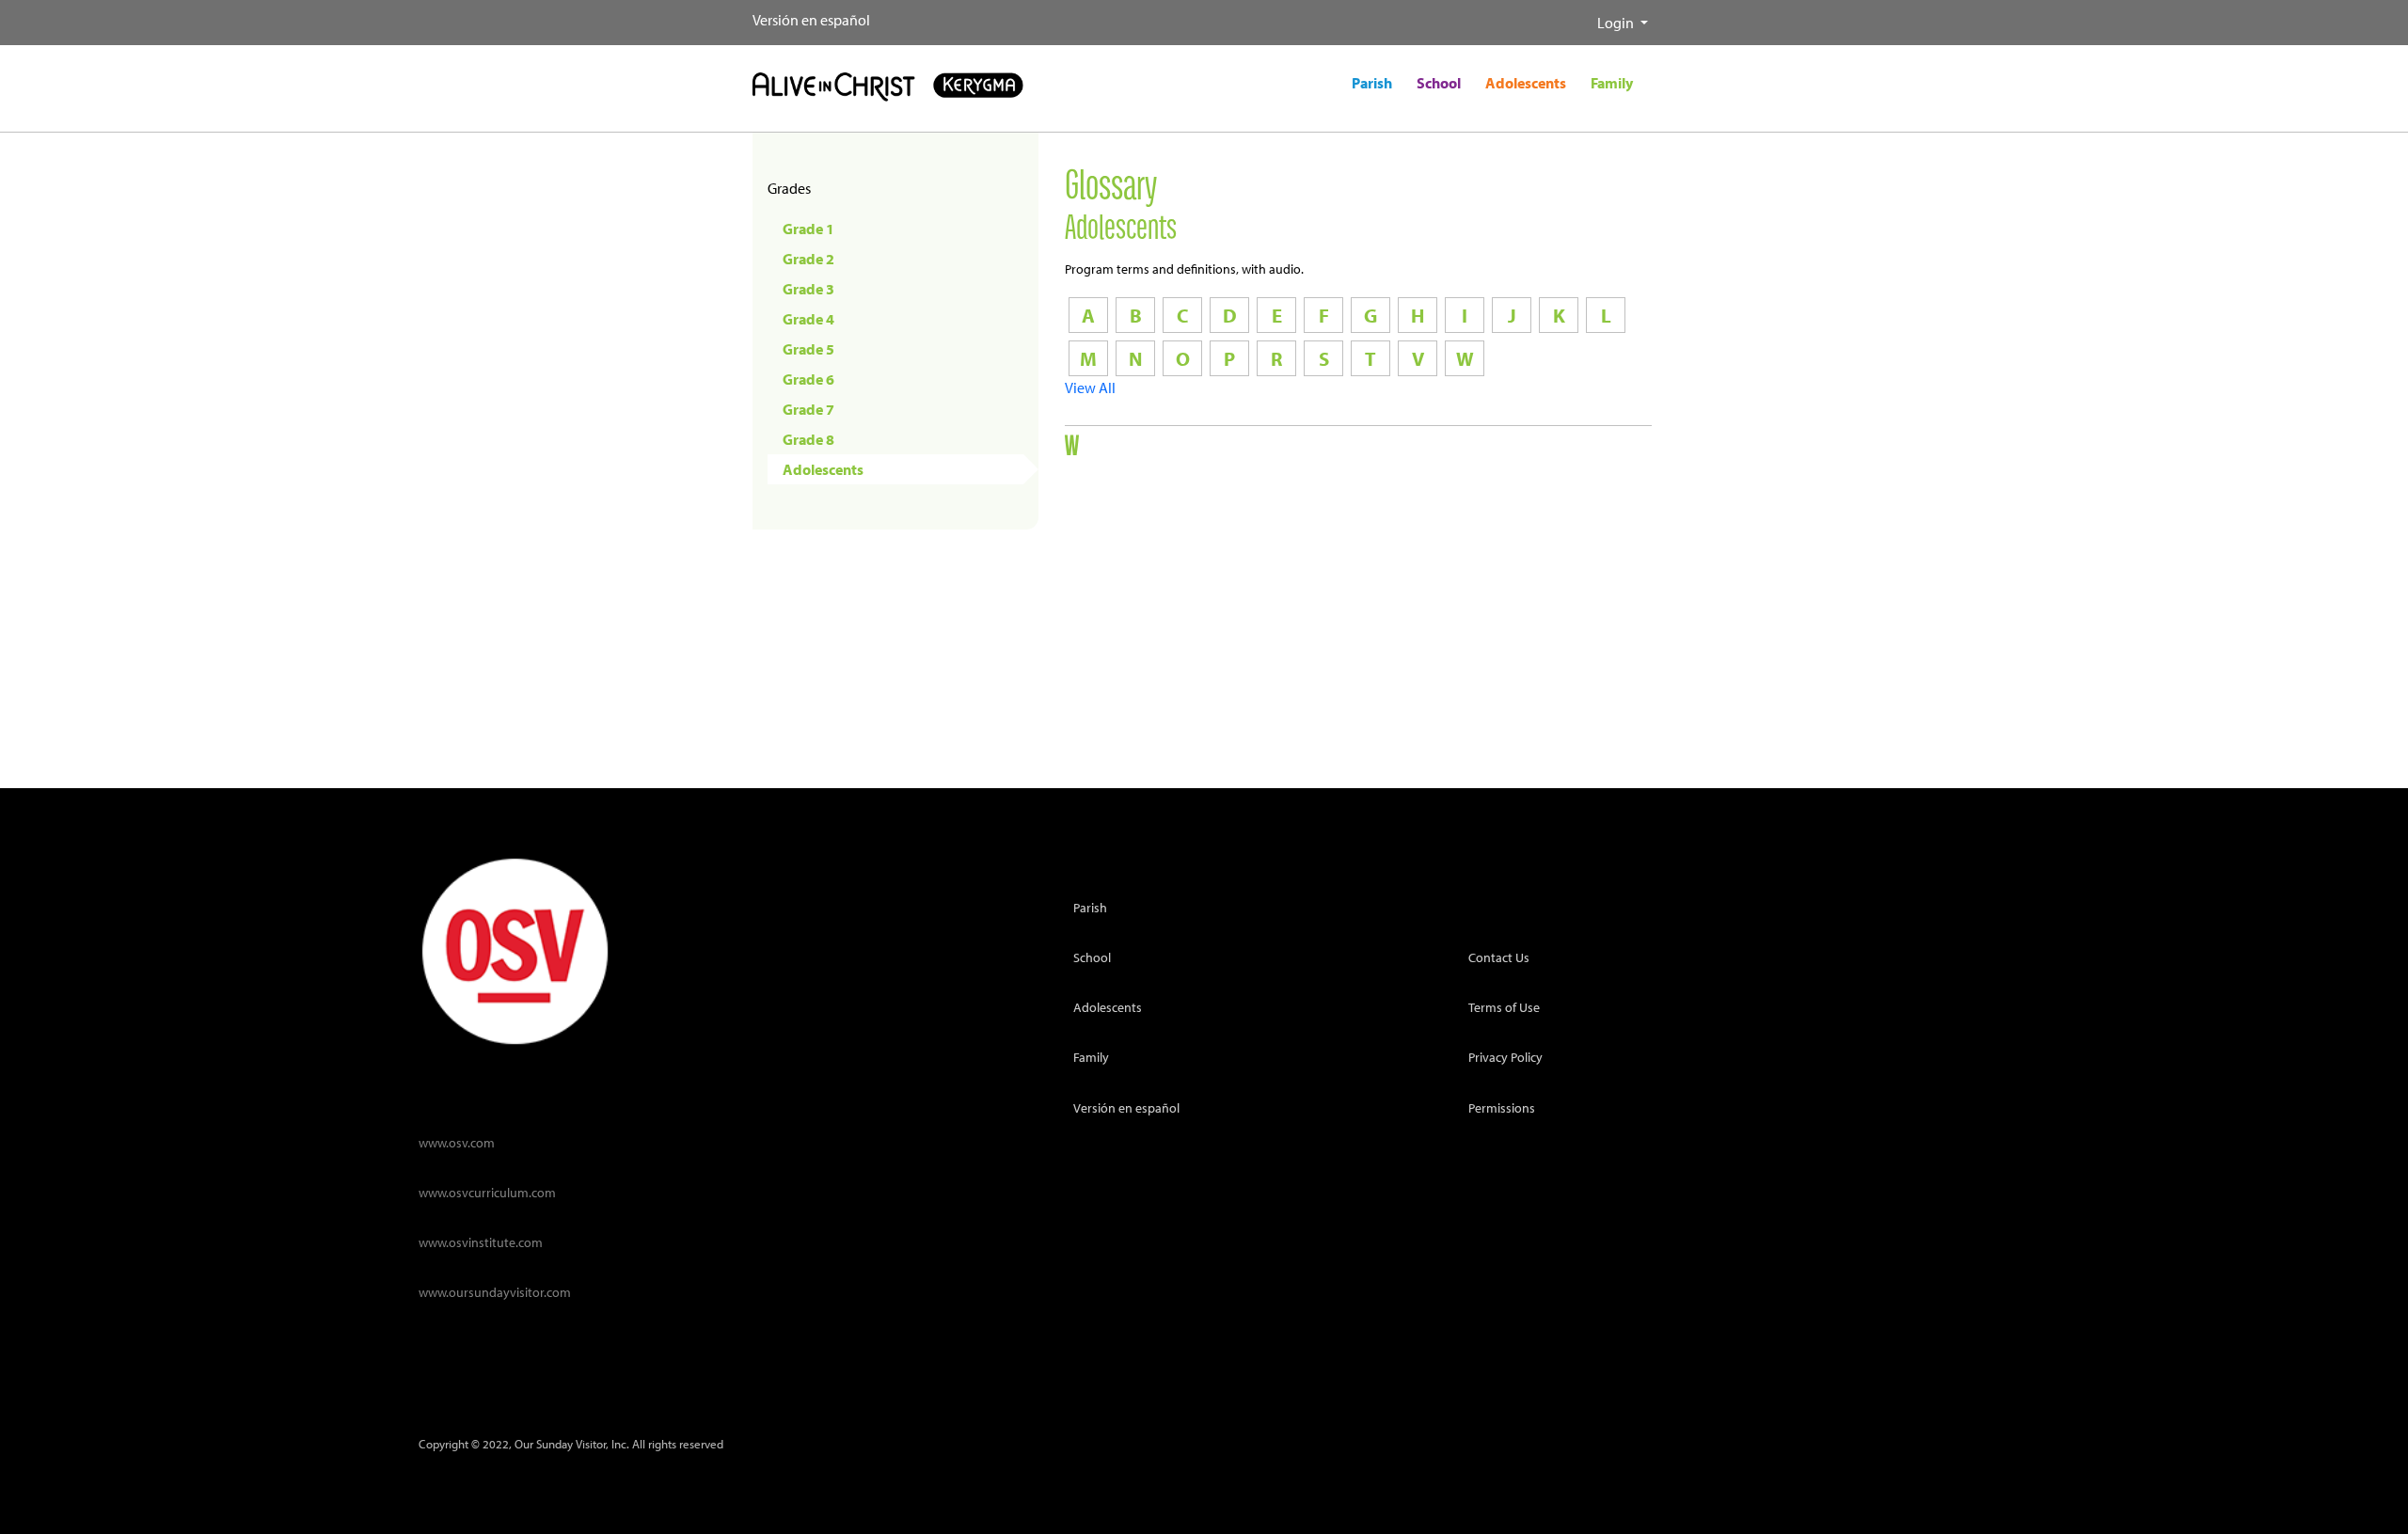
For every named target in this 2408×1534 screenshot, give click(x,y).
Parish (1090, 907)
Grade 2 (808, 259)
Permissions (1502, 1107)
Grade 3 (808, 289)
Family (1091, 1057)
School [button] (1439, 83)
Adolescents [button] (1526, 83)
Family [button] (1612, 83)
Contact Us (1499, 957)
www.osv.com (457, 1142)
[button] (1582, 15)
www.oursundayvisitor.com (495, 1292)
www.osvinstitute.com (481, 1242)
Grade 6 (808, 379)
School (1092, 957)
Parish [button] (1372, 83)
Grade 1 (808, 229)
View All (1090, 387)
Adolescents (823, 469)
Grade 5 (808, 349)
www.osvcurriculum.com (487, 1192)
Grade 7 (808, 409)
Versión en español (811, 20)
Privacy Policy (1505, 1057)
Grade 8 (808, 439)
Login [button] (1617, 23)
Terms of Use (1504, 1007)
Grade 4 (808, 319)
